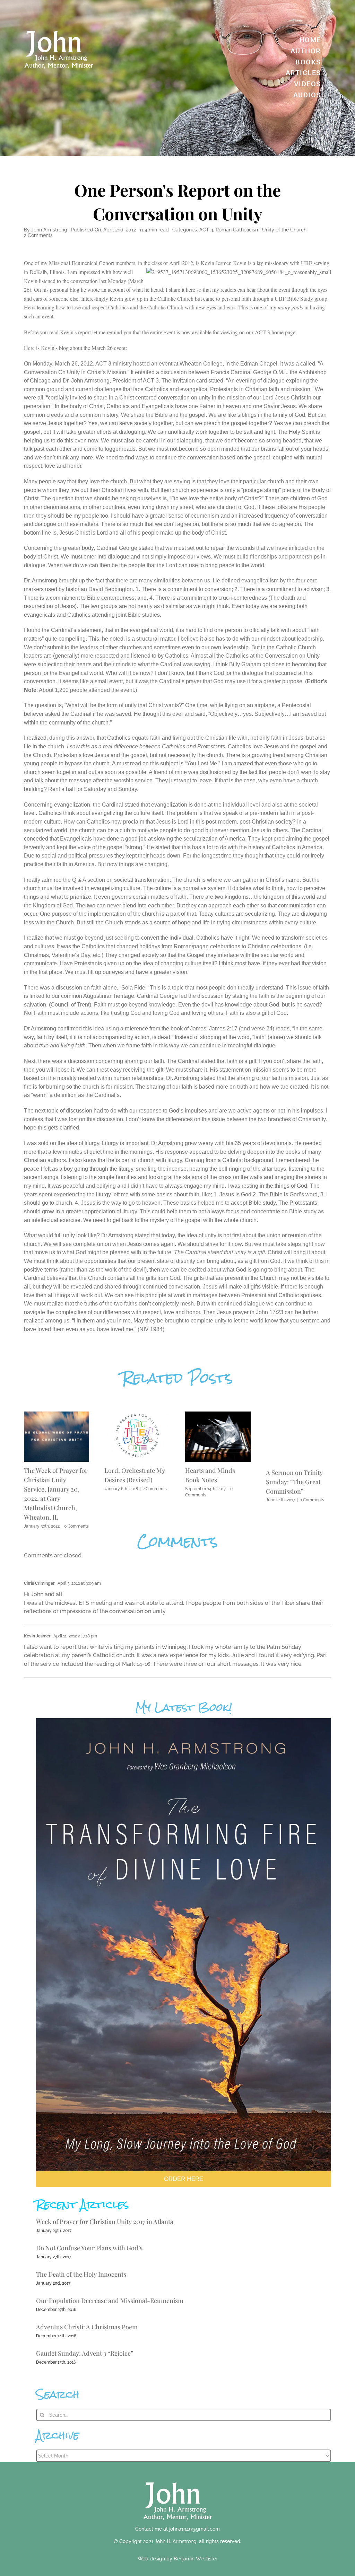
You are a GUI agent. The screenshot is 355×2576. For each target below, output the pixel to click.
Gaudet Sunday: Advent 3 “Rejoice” (85, 2353)
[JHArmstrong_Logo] (178, 2478)
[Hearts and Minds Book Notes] (218, 1415)
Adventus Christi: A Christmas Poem (87, 2327)
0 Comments (76, 1526)
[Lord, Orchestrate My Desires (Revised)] (137, 1415)
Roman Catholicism (238, 230)
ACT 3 (206, 230)
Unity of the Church (284, 230)
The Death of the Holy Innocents (81, 2274)
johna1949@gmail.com (194, 2529)
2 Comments (38, 235)
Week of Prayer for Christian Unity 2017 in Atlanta (105, 2222)
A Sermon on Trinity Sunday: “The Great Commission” (294, 1482)
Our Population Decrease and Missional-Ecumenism (110, 2301)
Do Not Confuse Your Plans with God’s (89, 2248)
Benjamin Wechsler (196, 2559)
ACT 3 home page (275, 332)
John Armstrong (49, 230)
